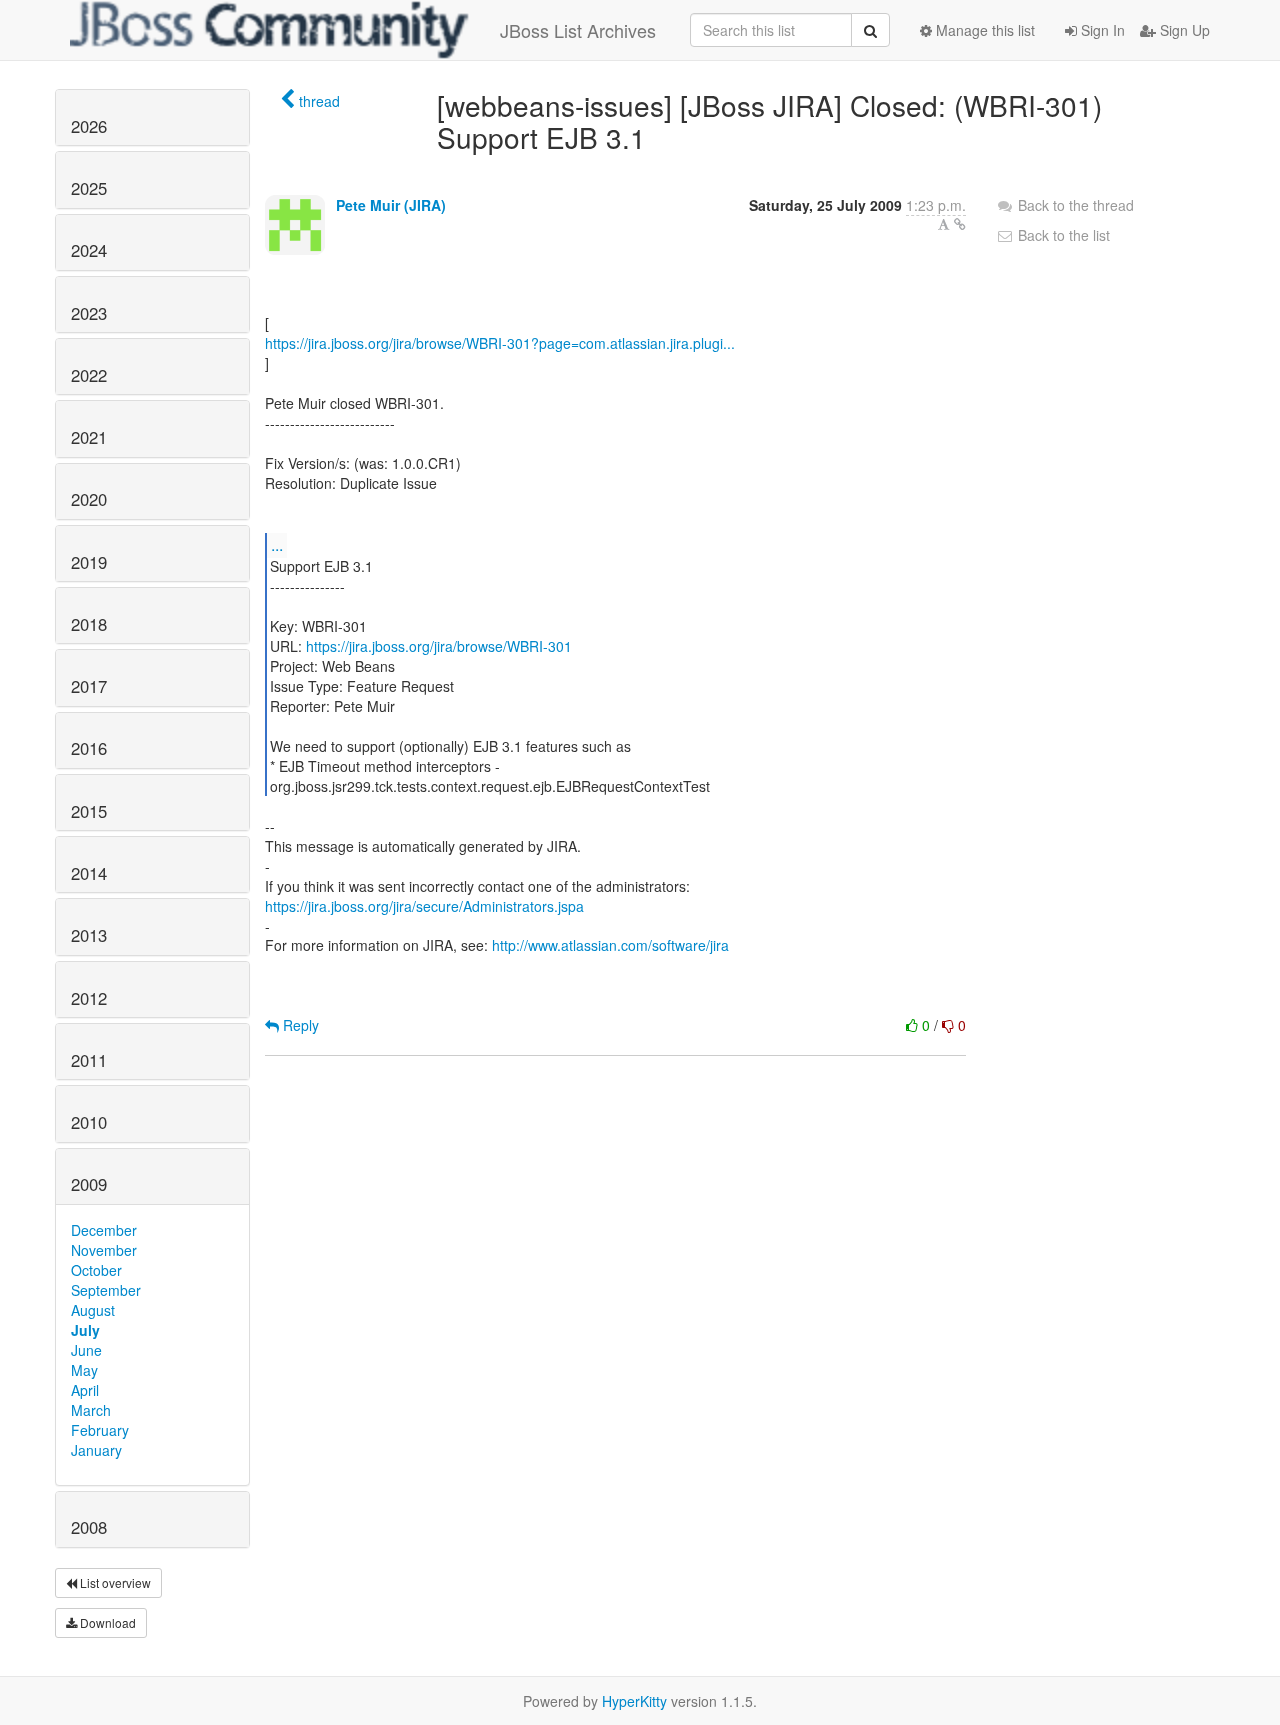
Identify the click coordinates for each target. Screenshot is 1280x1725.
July (85, 1330)
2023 (89, 313)
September (106, 1290)
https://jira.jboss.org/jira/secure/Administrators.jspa (424, 906)
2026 (89, 126)
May (84, 1370)
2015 (89, 811)
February (100, 1430)
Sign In (1101, 30)
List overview (114, 1582)
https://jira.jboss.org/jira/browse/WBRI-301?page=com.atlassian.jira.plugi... (500, 343)
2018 (89, 624)
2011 (89, 1060)
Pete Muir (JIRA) (391, 205)
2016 (89, 748)
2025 (89, 188)
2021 (89, 437)
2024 (89, 250)
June (86, 1350)
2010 (89, 1122)
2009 (89, 1184)
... (277, 544)
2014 (89, 873)
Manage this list (983, 30)
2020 (89, 499)
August (93, 1310)
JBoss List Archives (578, 30)
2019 (89, 562)
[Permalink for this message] (960, 224)
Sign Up (1183, 30)
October (96, 1270)
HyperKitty (634, 1701)
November (104, 1250)
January (96, 1450)
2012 (89, 998)
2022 (89, 375)
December (104, 1230)
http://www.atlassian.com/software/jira (610, 945)
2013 (89, 935)
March (91, 1410)
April (85, 1390)
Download (106, 1622)
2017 (89, 686)
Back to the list (1062, 235)
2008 (89, 1527)
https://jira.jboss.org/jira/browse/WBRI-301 (439, 646)
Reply (299, 1025)
